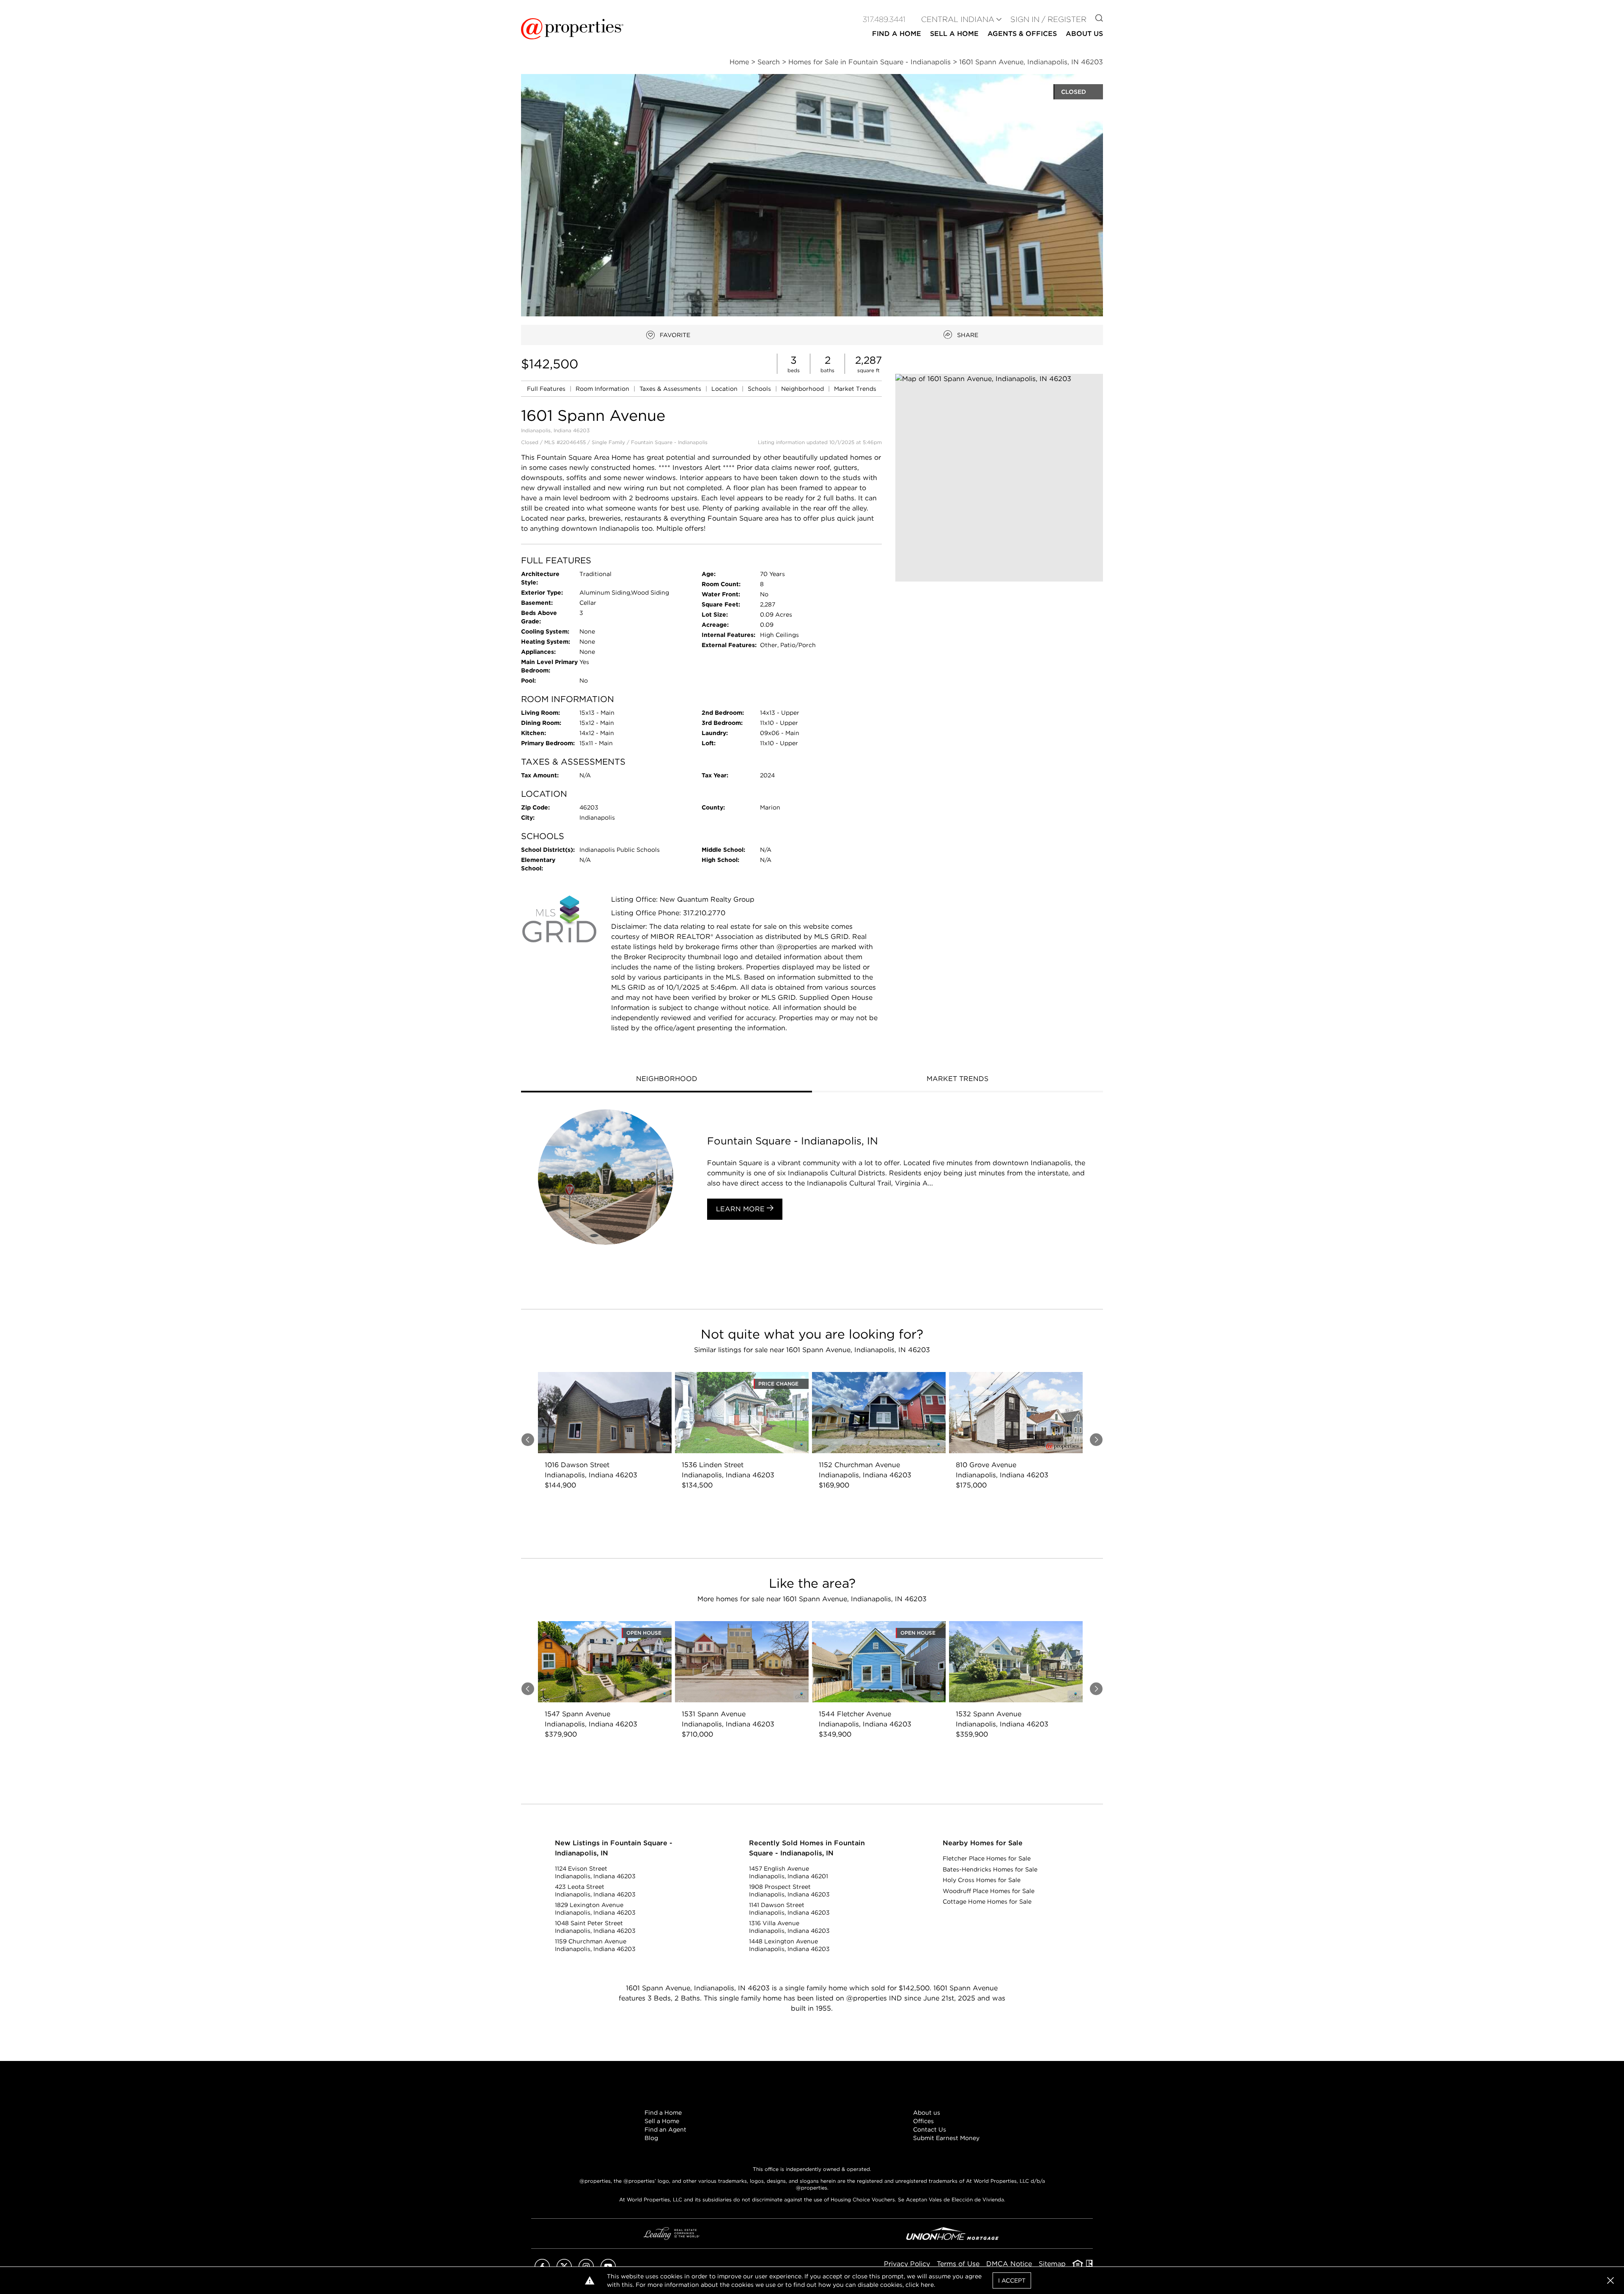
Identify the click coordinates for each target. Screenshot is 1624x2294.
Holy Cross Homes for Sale (982, 1880)
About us (927, 2113)
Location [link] (725, 389)
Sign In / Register (1048, 19)
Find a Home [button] (897, 34)
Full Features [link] (547, 389)
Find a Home (663, 2113)
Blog (651, 2138)
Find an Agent (665, 2129)
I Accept (1012, 2280)
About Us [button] (1084, 34)
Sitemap (1052, 2264)
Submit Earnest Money (946, 2138)
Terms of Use (958, 2264)
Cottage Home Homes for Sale (987, 1902)
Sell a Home (662, 2121)
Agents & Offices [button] (1022, 34)
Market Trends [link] (855, 389)
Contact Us (930, 2129)
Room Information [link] (603, 389)
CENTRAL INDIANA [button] (958, 19)
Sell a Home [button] (954, 34)
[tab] (667, 1080)
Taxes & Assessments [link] (671, 389)
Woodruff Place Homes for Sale (989, 1891)
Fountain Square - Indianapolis (669, 442)
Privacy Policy (907, 2264)
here (927, 2285)
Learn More (741, 1209)
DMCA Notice (1009, 2264)
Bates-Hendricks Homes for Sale (990, 1869)
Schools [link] (760, 389)
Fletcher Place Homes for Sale (987, 1858)
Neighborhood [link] (803, 389)
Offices (923, 2121)
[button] (999, 478)
